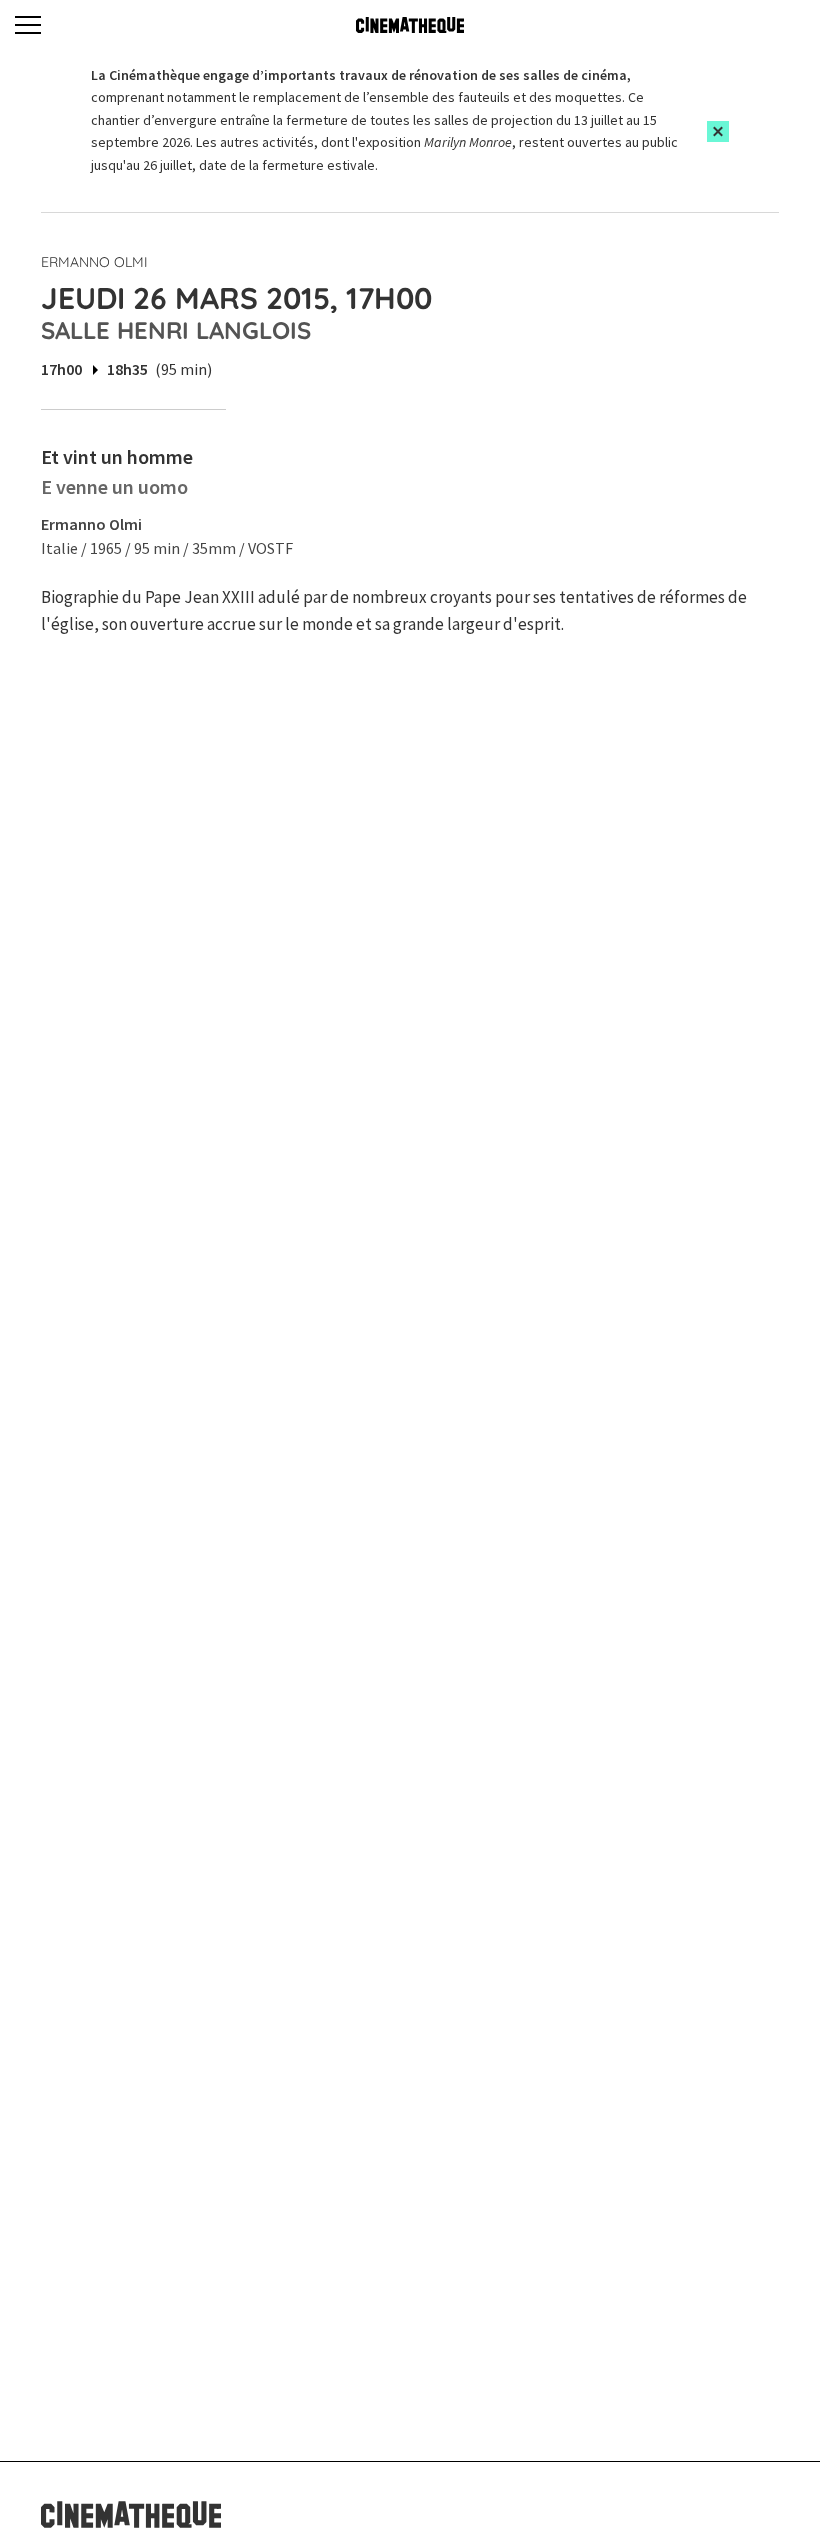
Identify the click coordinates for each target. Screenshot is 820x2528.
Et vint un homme (117, 456)
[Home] (410, 25)
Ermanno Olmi (94, 262)
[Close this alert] (718, 131)
